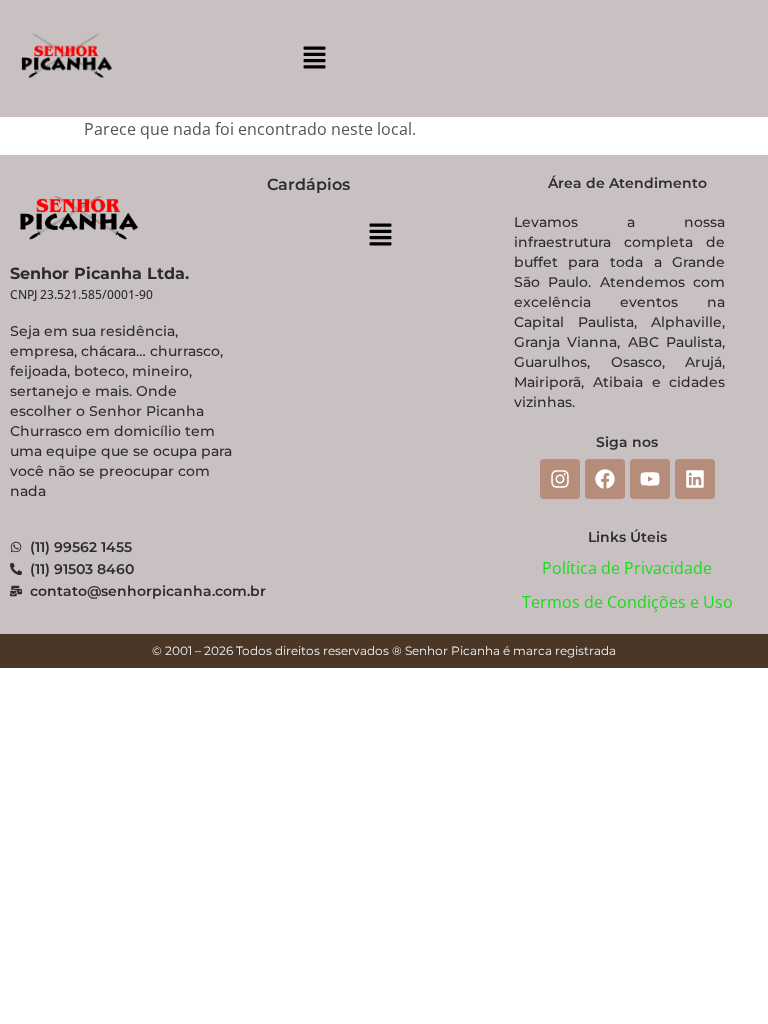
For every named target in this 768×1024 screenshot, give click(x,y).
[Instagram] (560, 479)
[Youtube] (650, 479)
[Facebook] (605, 479)
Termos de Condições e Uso (627, 602)
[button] (314, 58)
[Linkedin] (695, 479)
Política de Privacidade (627, 568)
